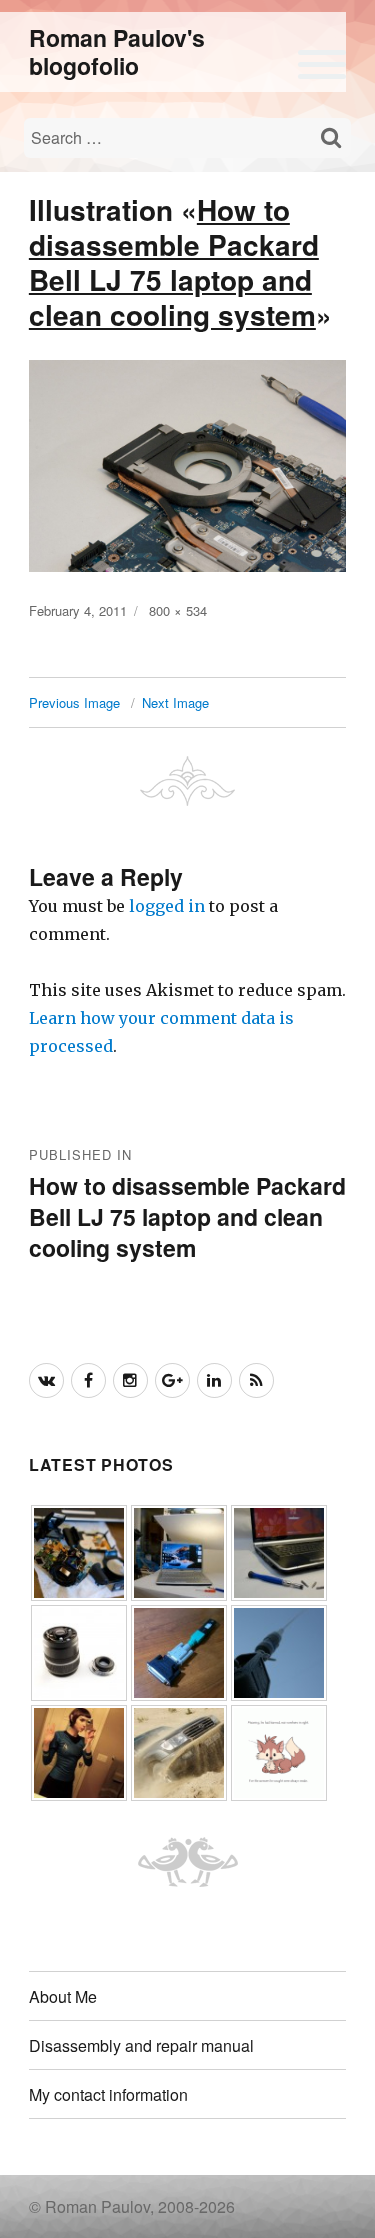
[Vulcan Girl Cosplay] (79, 1751)
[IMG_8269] (179, 1751)
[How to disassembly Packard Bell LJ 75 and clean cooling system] (279, 1551)
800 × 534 (178, 610)
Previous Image (74, 702)
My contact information (108, 2094)
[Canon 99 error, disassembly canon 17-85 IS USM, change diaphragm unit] (79, 1651)
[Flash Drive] (179, 1651)
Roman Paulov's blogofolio (117, 51)
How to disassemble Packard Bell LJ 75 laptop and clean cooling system (174, 262)
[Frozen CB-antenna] (279, 1651)
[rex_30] (279, 1751)
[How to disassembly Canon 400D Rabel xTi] (79, 1551)
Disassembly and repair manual (141, 2045)
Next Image (175, 702)
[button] (322, 61)
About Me (63, 1996)
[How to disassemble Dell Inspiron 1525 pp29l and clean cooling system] (179, 1551)
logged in (167, 906)
